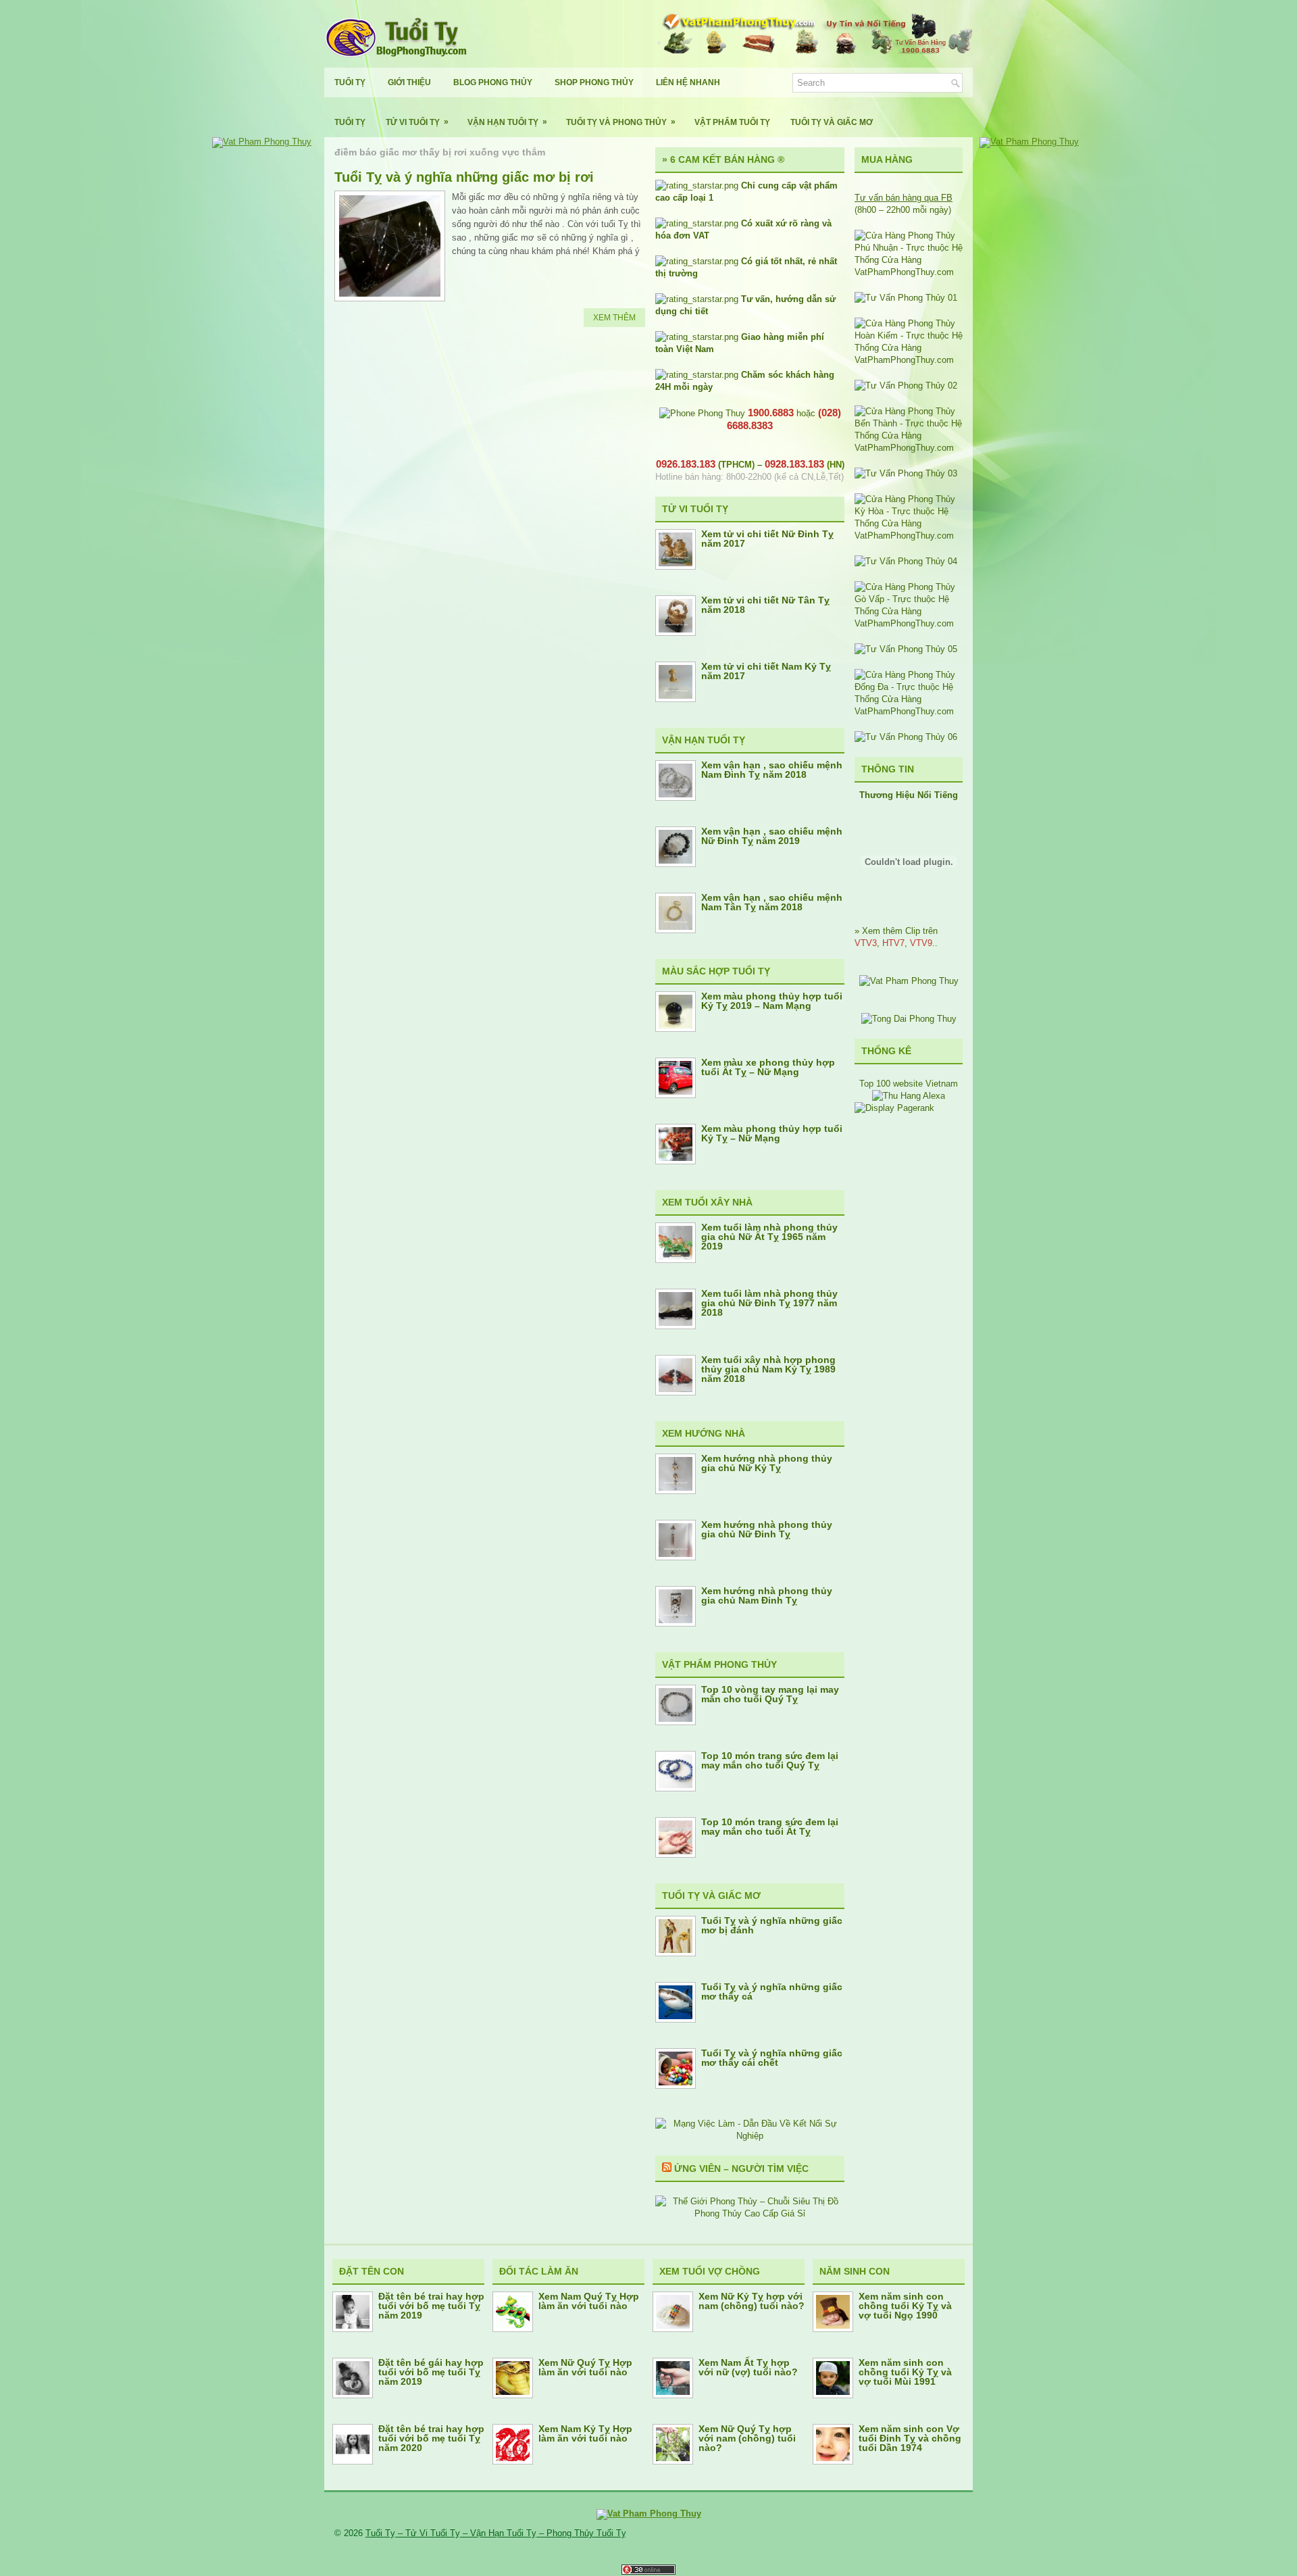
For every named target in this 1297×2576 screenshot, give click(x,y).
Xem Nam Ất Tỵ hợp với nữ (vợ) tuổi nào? (748, 2367)
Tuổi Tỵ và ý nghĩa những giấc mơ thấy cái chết (772, 2058)
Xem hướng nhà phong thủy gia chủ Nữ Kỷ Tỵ (767, 1463)
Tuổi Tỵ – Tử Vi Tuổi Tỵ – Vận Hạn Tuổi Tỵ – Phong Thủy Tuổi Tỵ (496, 2533)
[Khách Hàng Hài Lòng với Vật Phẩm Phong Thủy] (909, 981)
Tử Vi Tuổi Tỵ (417, 122)
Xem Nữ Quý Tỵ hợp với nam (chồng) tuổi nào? (747, 2438)
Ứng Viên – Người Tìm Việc (741, 2169)
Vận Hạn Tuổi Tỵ (507, 122)
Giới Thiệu (409, 82)
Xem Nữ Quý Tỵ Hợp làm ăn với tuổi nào (585, 2367)
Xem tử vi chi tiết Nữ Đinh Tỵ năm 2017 (767, 539)
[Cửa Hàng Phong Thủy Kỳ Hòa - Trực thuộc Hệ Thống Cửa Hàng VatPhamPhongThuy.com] (909, 536)
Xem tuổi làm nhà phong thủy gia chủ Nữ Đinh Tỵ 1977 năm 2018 (769, 1303)
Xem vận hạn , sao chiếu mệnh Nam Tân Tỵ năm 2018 (772, 902)
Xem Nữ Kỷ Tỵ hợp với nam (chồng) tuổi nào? (752, 2301)
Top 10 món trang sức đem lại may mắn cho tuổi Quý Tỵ (770, 1760)
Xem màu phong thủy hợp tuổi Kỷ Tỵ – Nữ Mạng (772, 1133)
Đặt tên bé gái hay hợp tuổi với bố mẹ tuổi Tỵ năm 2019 (431, 2372)
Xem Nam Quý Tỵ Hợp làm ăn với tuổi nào (589, 2301)
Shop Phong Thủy (594, 82)
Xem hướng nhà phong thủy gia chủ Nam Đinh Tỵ (767, 1595)
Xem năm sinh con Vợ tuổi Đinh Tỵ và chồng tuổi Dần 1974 (910, 2438)
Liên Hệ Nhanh (688, 82)
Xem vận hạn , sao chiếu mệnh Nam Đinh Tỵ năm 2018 (772, 770)
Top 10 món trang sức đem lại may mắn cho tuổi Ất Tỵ (770, 1827)
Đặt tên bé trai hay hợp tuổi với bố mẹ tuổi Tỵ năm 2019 (431, 2306)
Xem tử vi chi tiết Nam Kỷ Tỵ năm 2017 (766, 671)
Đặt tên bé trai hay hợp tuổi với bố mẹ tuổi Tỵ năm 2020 (431, 2438)
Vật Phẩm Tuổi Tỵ (732, 122)
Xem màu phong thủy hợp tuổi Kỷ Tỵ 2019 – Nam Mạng (772, 1001)
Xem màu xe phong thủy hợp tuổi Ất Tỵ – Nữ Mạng (768, 1067)
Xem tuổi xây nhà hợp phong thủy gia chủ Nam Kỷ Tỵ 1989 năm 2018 (768, 1369)
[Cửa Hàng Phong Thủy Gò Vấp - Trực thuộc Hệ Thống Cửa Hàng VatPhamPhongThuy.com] (909, 623)
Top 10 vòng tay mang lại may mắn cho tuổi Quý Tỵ (770, 1694)
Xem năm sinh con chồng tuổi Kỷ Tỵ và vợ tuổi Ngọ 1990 (905, 2306)
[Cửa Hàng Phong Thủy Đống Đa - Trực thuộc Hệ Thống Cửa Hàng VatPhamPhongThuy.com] (909, 711)
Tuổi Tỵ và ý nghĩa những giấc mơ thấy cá (772, 1991)
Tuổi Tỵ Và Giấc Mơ (832, 122)
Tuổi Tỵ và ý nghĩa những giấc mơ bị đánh (772, 1925)
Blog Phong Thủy (493, 82)
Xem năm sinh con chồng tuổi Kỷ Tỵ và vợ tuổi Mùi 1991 (905, 2372)
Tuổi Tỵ (350, 82)
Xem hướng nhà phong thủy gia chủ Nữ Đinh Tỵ (767, 1529)
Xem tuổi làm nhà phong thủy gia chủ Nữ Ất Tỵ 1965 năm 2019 (769, 1237)
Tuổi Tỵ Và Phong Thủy (621, 122)
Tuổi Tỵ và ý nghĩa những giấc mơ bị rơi (464, 177)
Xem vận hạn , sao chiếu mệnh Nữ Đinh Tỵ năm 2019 (772, 836)
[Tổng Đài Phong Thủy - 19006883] (909, 1019)
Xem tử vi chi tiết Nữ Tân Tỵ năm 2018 (765, 605)
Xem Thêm (614, 318)
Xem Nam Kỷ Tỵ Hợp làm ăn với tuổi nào (585, 2433)
